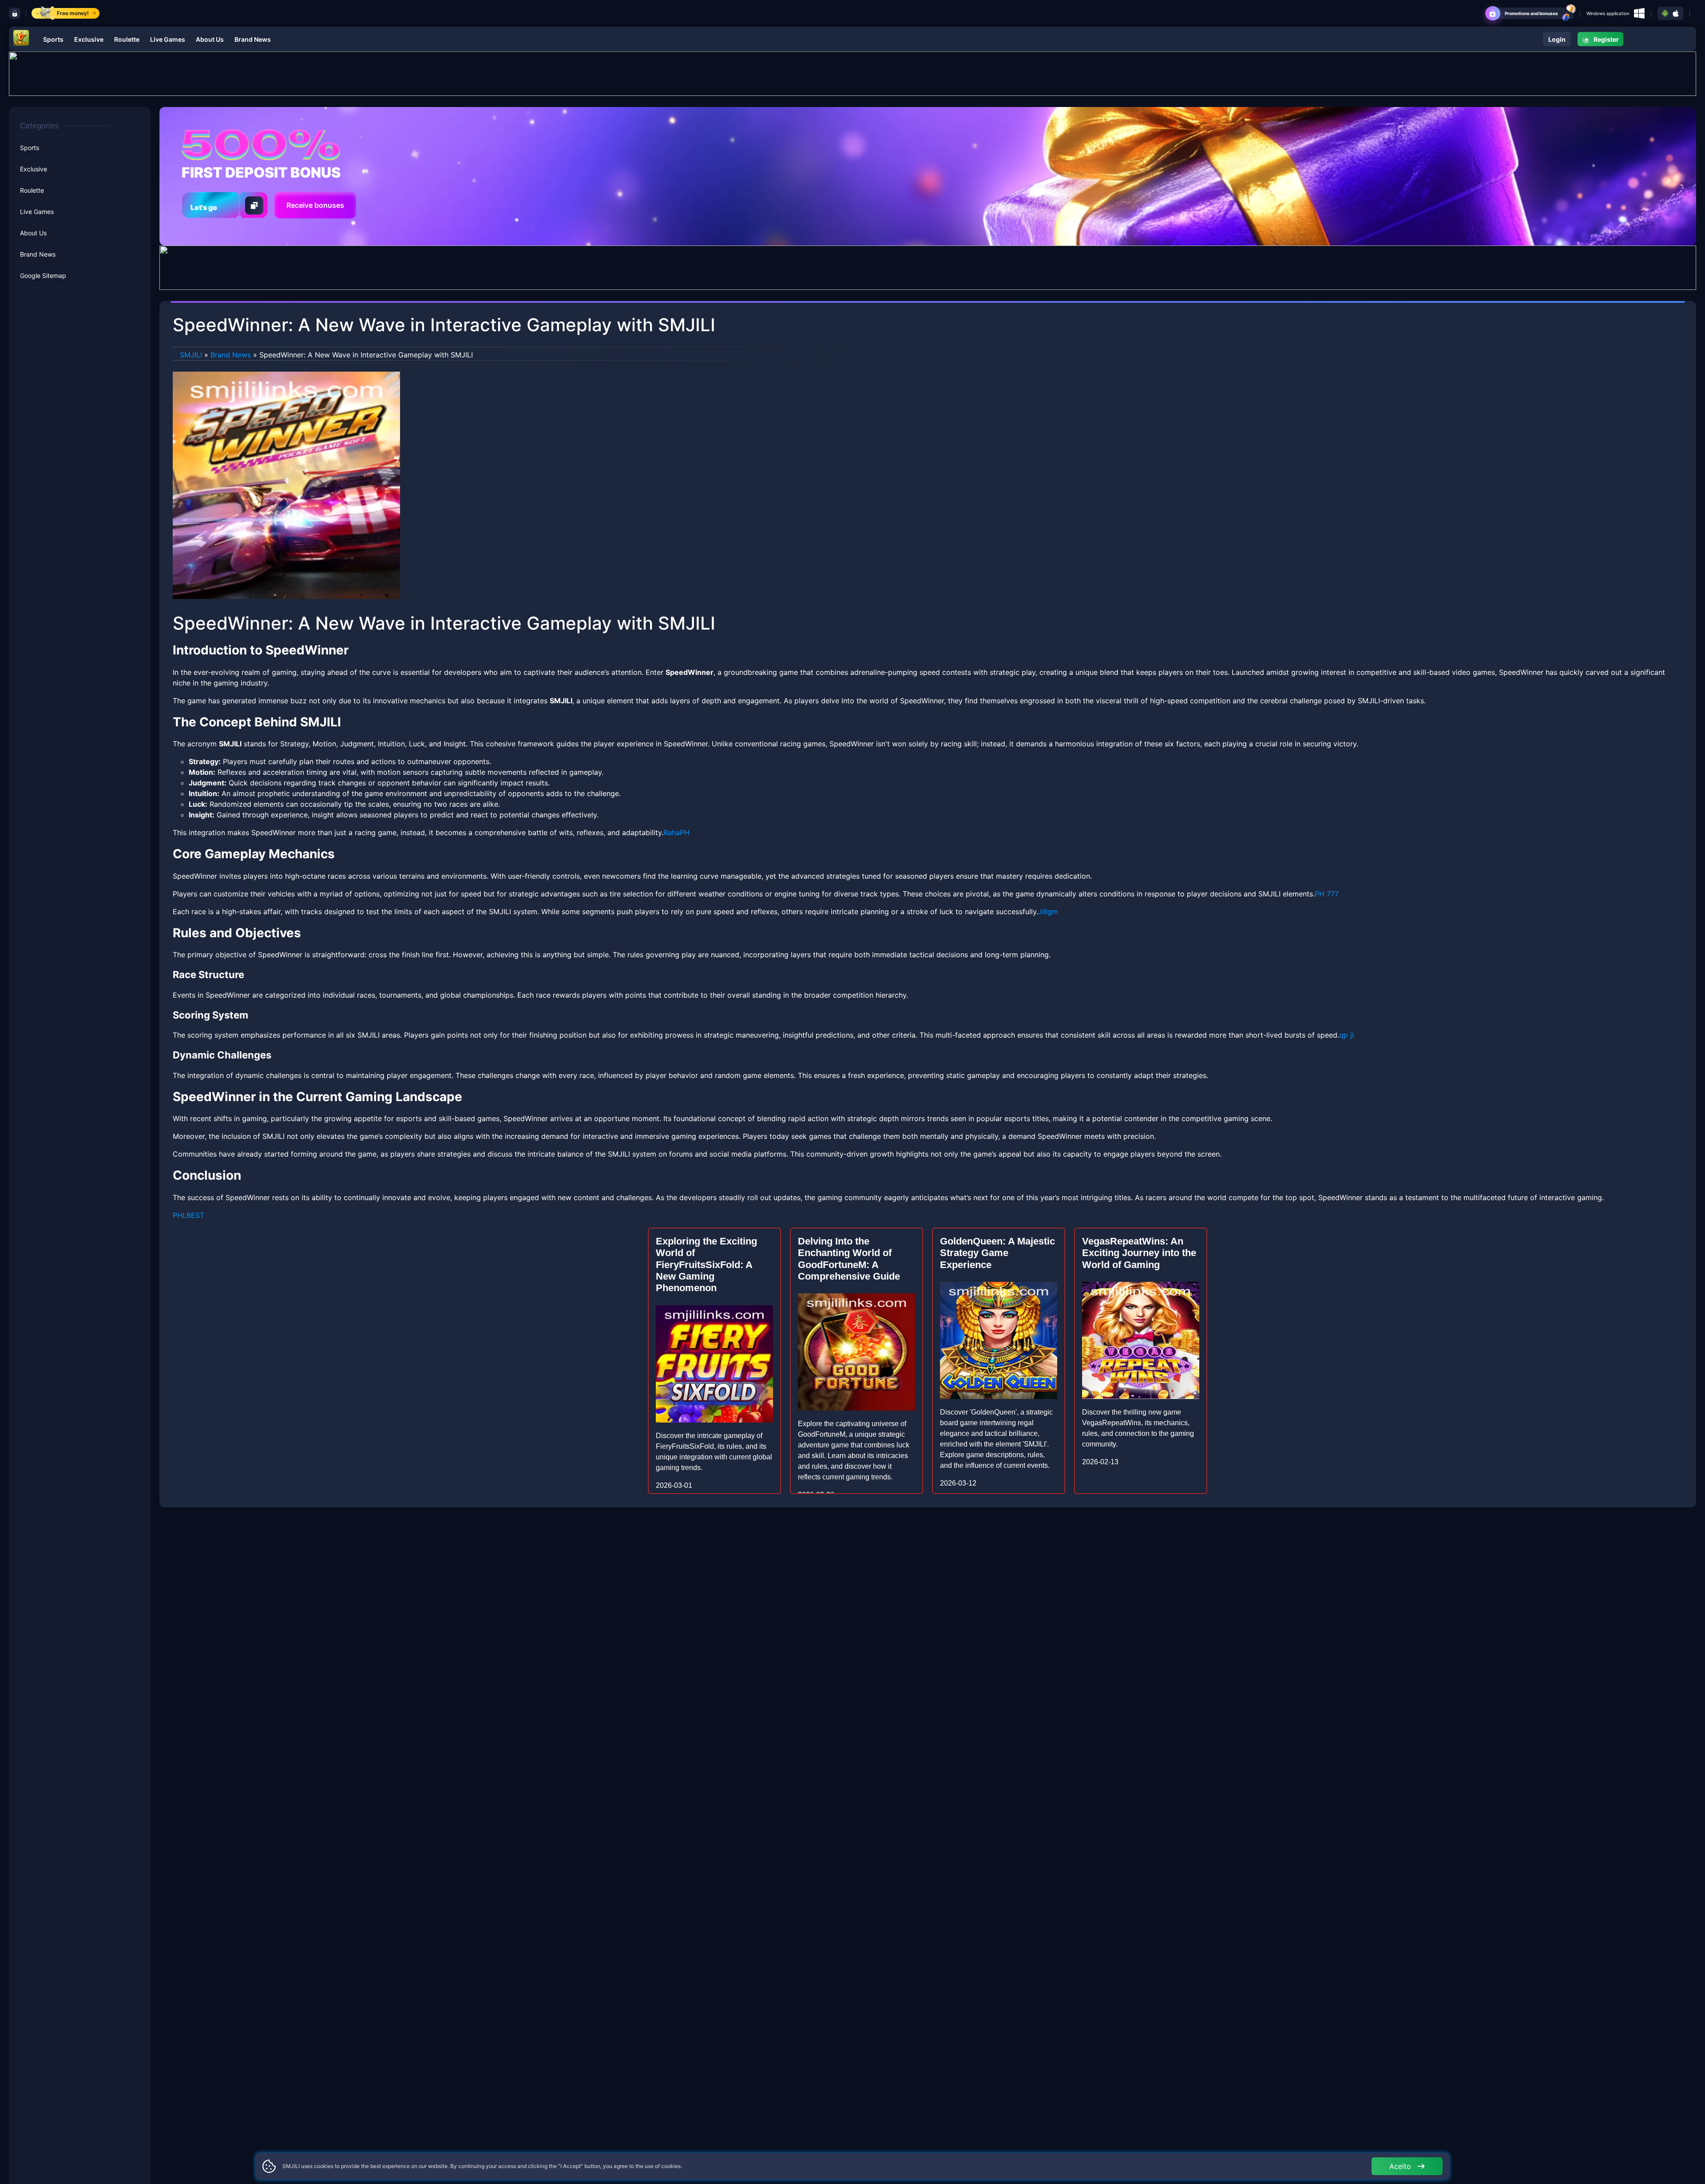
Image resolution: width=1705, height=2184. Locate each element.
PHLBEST (188, 1215)
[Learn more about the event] (852, 73)
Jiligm (1048, 912)
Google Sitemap (43, 276)
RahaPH (676, 832)
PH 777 (1327, 894)
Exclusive (89, 39)
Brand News (253, 39)
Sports (53, 39)
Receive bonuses (315, 205)
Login (1557, 39)
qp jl (1346, 1035)
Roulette (127, 39)
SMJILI (191, 355)
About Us (210, 39)
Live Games (168, 39)
